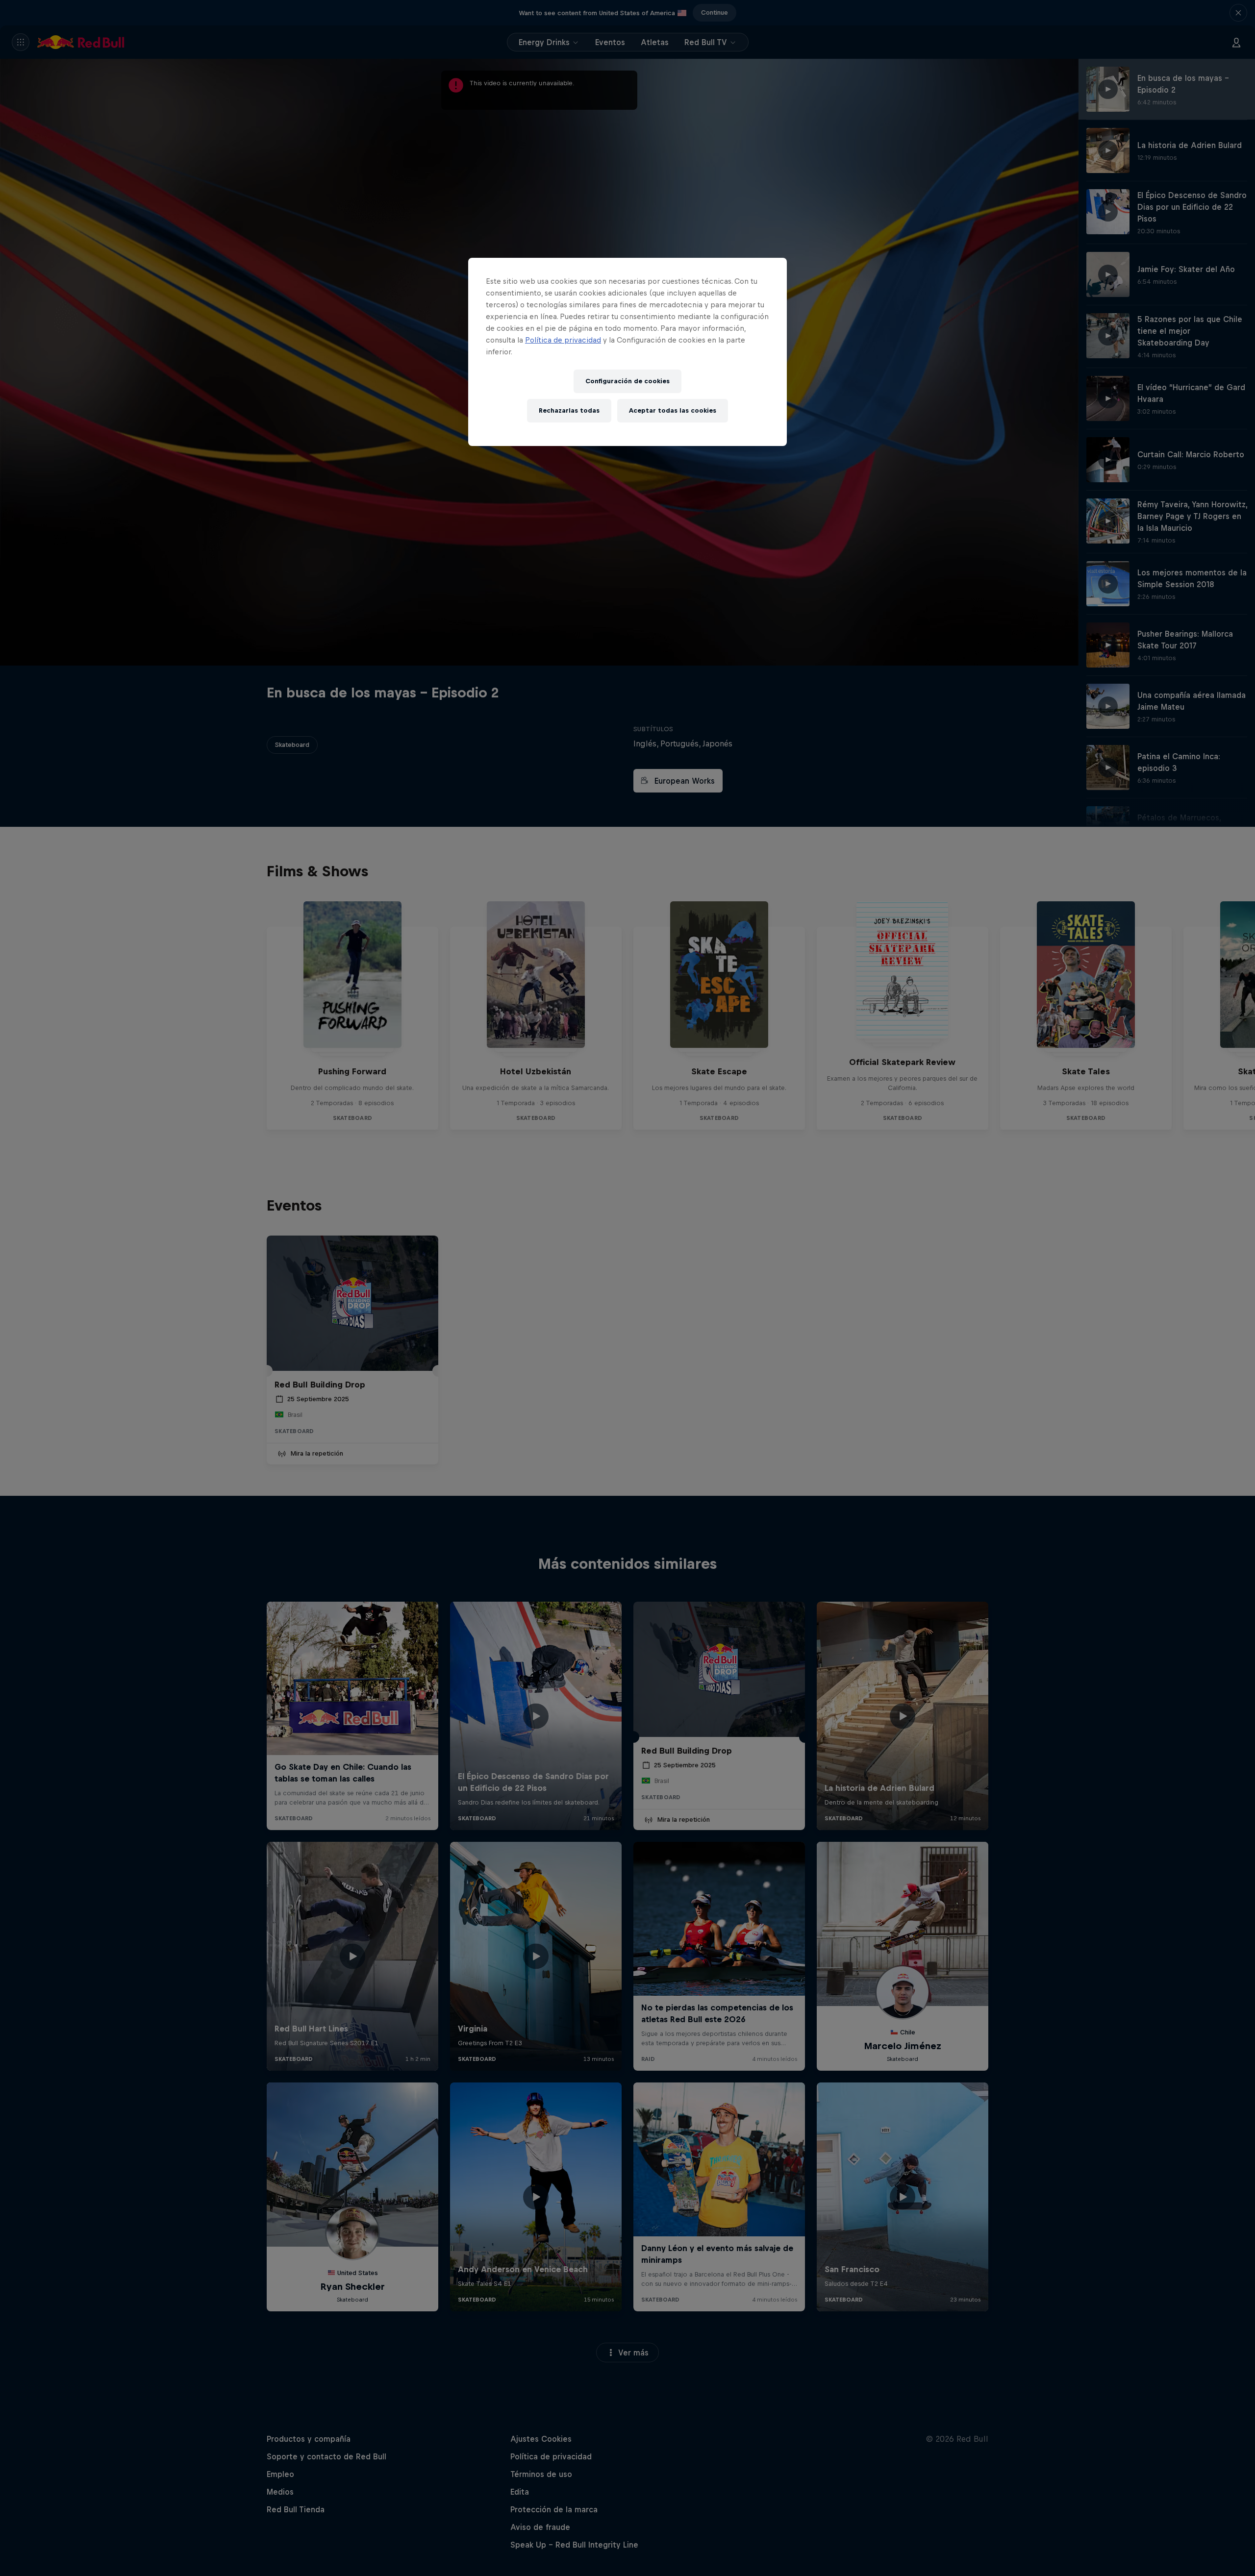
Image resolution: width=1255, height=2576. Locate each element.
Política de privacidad (563, 340)
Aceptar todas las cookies (673, 410)
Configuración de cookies (627, 381)
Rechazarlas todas (569, 410)
